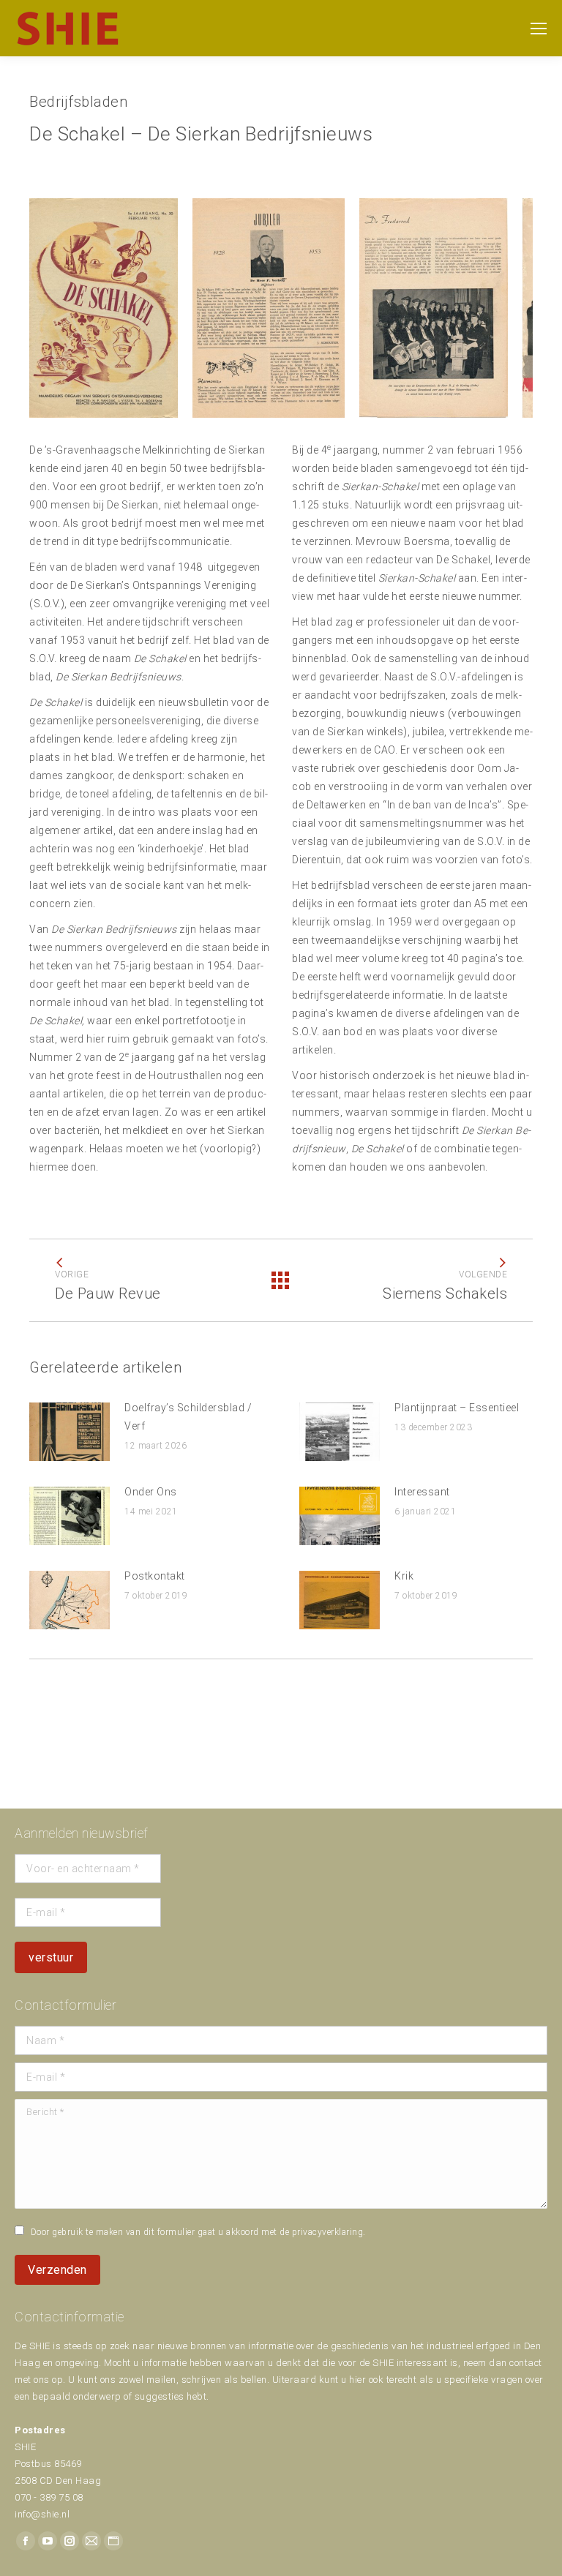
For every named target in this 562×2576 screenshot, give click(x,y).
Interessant (422, 1492)
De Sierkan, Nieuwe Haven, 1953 (104, 279)
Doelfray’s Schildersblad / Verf (188, 1417)
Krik (404, 1576)
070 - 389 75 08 (49, 2497)
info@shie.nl (42, 2514)
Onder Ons (151, 1492)
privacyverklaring (328, 2232)
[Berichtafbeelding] (70, 1432)
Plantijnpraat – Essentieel (457, 1408)
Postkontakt (155, 1576)
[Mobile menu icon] (539, 29)
